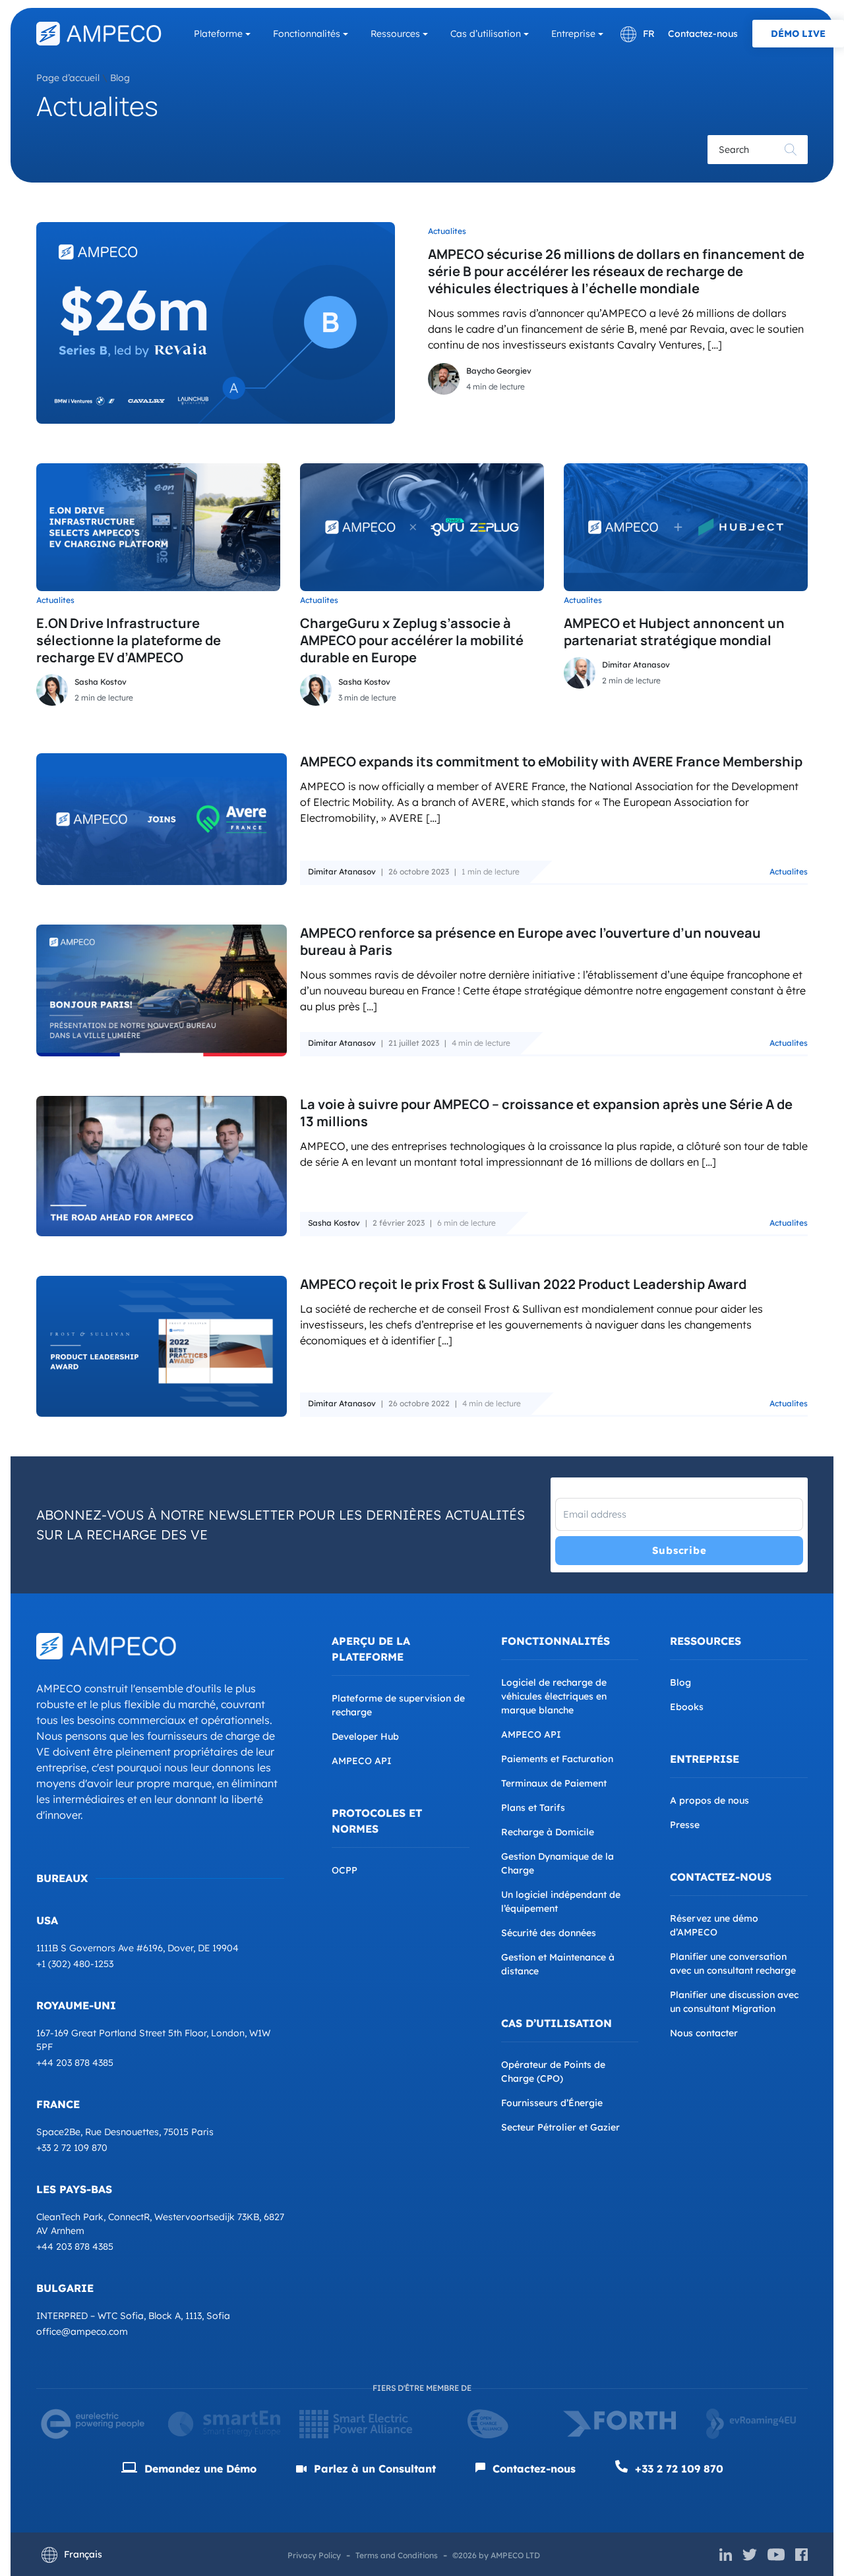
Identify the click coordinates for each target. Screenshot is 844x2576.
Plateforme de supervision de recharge (398, 1705)
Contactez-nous (703, 34)
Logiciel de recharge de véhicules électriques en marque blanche (554, 1696)
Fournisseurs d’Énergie (552, 2103)
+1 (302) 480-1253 (75, 1964)
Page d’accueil (68, 78)
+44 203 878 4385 (75, 2063)
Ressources (395, 34)
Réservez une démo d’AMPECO (714, 1925)
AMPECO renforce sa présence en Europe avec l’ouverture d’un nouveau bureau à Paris (530, 941)
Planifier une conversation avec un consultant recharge (733, 1963)
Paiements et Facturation (557, 1759)
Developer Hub (365, 1736)
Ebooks (687, 1707)
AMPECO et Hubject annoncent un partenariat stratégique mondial (674, 632)
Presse (685, 1825)
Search (791, 150)
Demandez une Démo (199, 2469)
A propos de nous (709, 1800)
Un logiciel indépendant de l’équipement (561, 1902)
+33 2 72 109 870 (72, 2148)
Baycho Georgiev (499, 371)
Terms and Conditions (397, 2555)
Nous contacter (704, 2033)
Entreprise (573, 34)
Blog (120, 78)
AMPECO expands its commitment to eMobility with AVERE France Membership (551, 761)
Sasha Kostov (101, 682)
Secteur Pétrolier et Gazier (560, 2127)
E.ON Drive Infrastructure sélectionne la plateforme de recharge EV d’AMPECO (129, 640)
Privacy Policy (314, 2555)
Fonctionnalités (307, 34)
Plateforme (218, 34)
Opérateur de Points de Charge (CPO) (553, 2072)
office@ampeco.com (82, 2332)
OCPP (345, 1870)
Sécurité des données (549, 1933)
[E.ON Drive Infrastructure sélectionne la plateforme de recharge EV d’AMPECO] (158, 527)
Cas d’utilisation (486, 34)
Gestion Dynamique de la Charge (558, 1863)
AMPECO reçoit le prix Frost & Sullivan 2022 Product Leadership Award (523, 1284)
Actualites (447, 231)
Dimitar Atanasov (636, 665)
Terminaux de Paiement (554, 1783)
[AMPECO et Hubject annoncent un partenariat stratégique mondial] (686, 527)
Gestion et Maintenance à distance (558, 1964)
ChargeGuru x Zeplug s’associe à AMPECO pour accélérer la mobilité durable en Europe (412, 640)
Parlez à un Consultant (373, 2469)
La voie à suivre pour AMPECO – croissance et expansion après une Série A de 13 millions (546, 1113)
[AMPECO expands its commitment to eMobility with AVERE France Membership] (162, 819)
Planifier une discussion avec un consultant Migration (734, 2002)
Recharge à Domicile (548, 1832)
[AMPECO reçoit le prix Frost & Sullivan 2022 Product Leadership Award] (162, 1346)
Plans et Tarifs (533, 1808)
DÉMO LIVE (798, 34)
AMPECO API (362, 1761)
